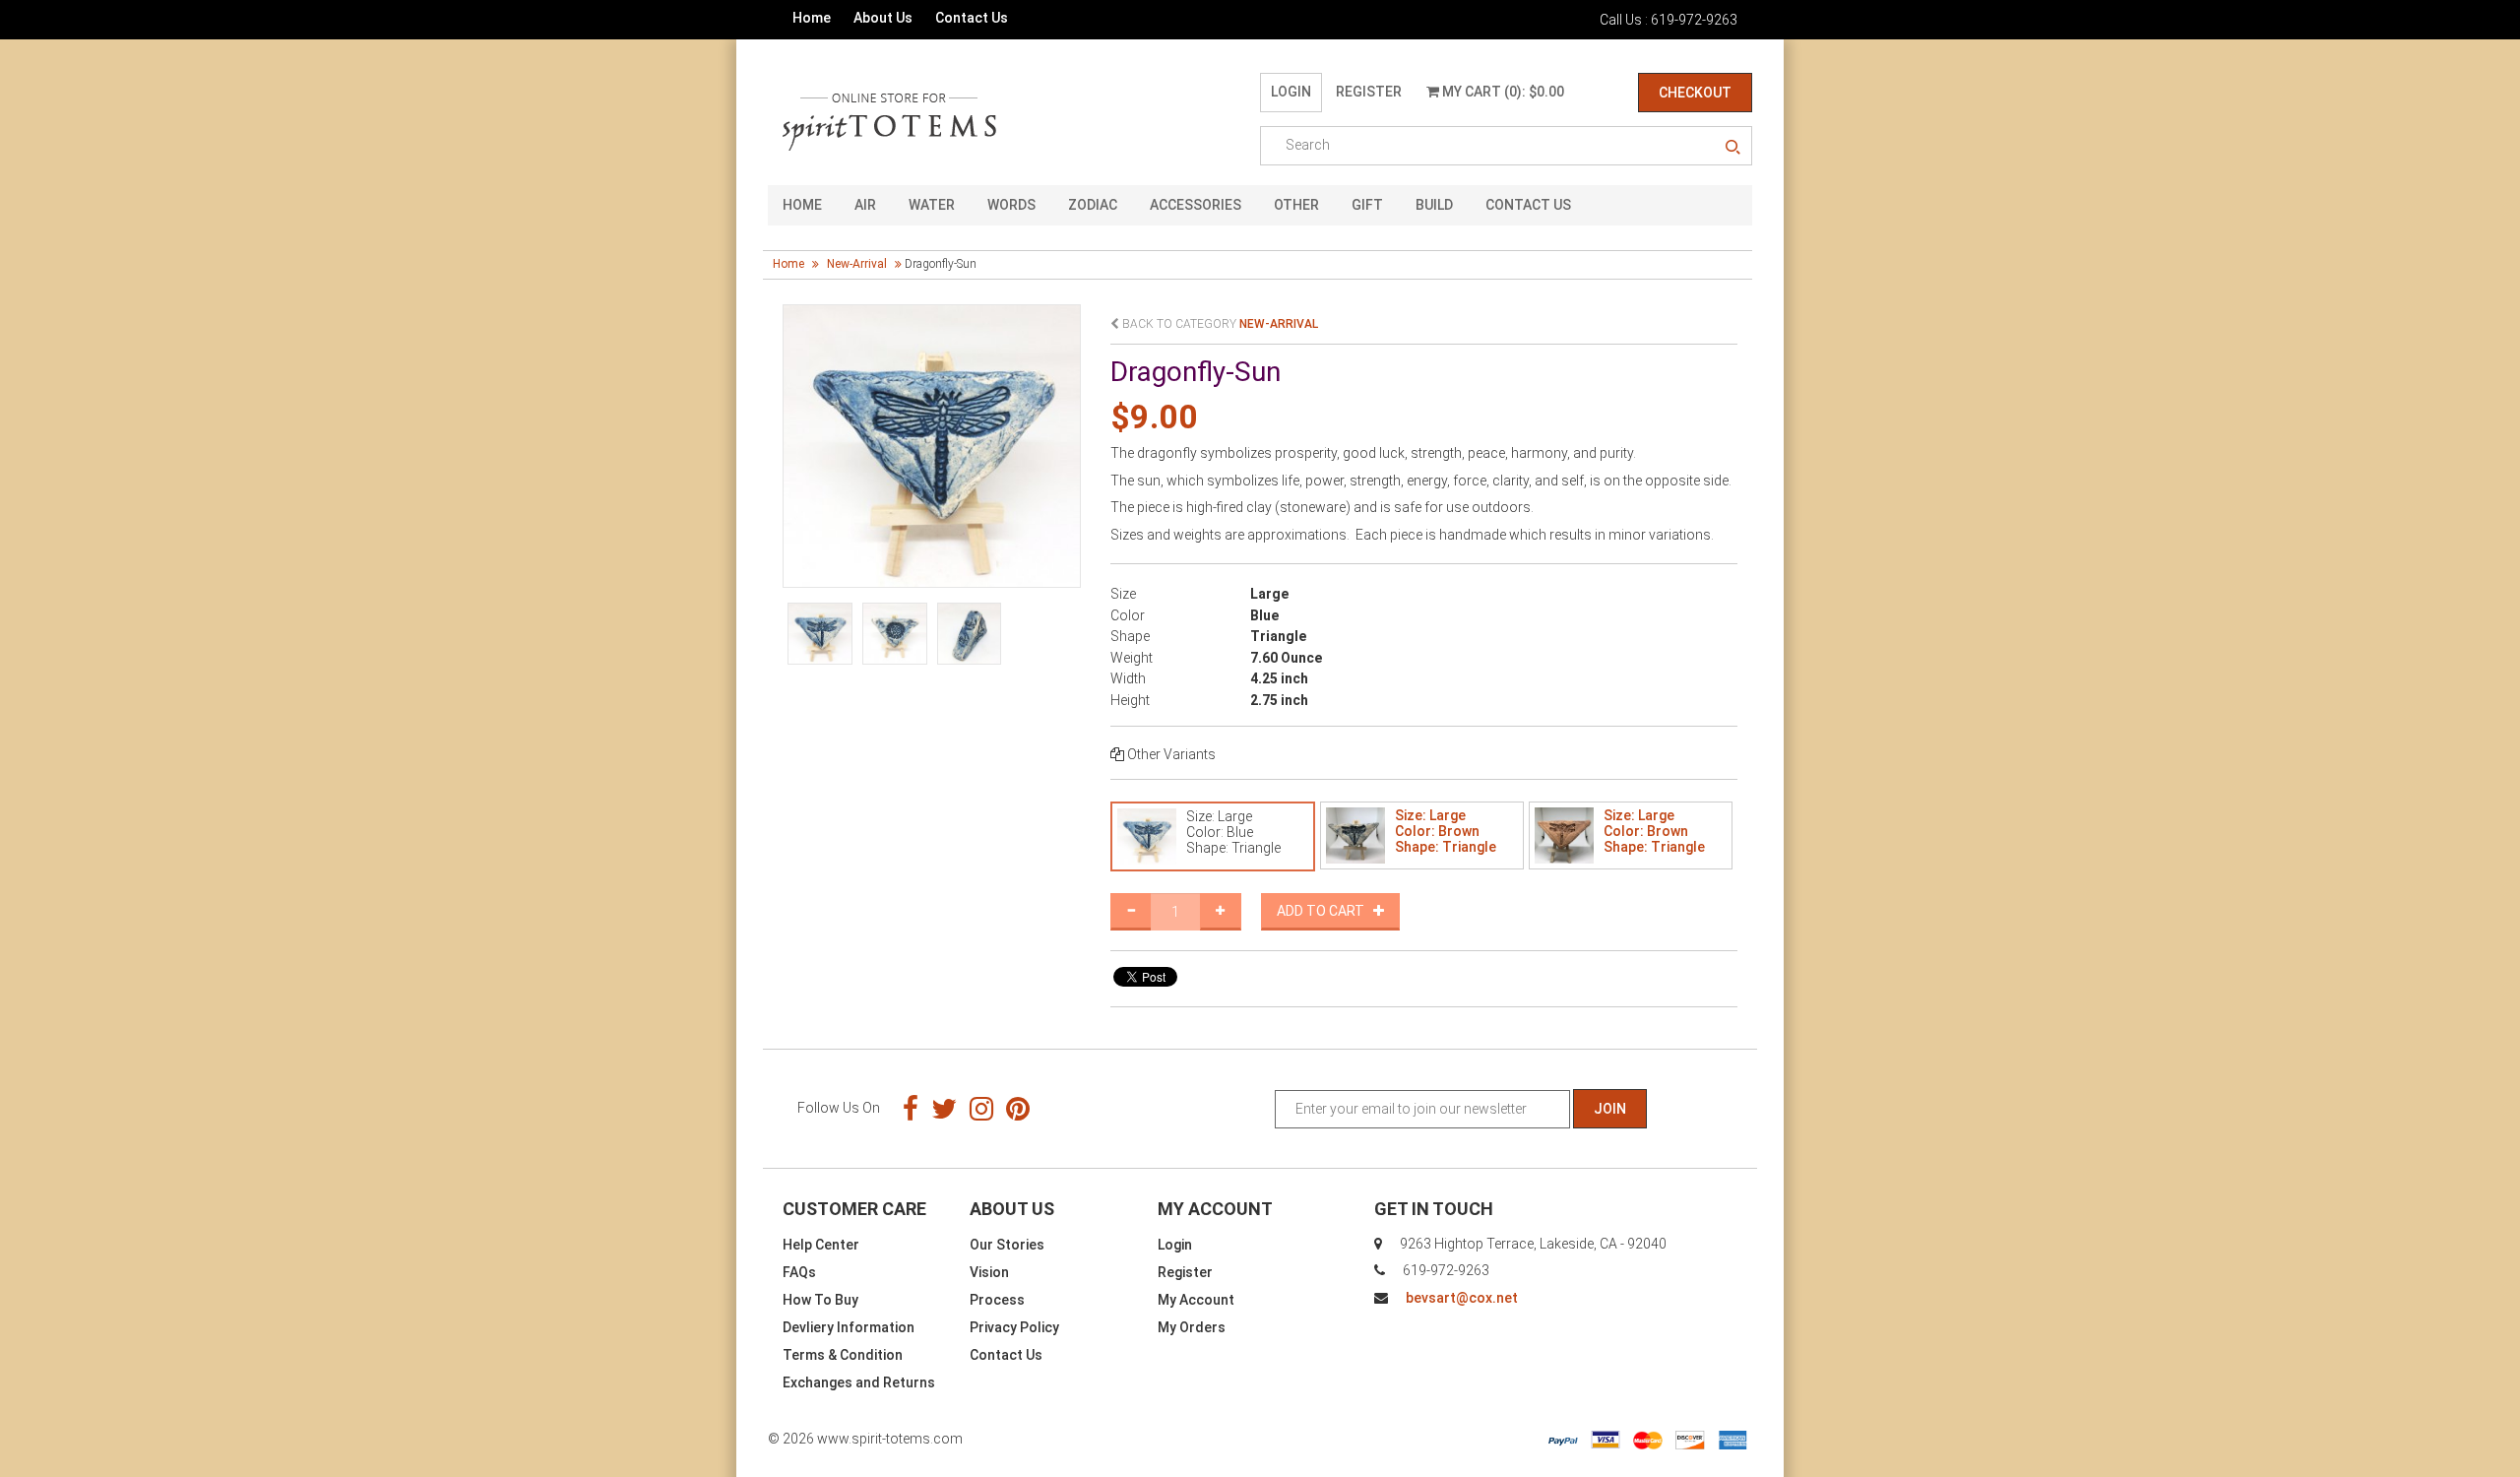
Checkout (1695, 93)
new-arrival (857, 264)
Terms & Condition (843, 1355)
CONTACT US (1528, 205)
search (1732, 148)
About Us (883, 18)
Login (1291, 92)
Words (1011, 205)
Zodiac (1093, 205)
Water (932, 205)
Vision (989, 1272)
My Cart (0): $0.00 (1502, 92)
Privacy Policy (1014, 1327)
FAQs (799, 1272)
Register (1369, 92)
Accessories (1196, 205)
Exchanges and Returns (859, 1382)
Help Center (821, 1245)
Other (1296, 205)
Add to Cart (1325, 911)
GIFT (1367, 205)
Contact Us (972, 18)
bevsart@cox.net (1462, 1298)
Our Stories (1007, 1245)
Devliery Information (849, 1327)
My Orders (1192, 1327)
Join (1610, 1109)
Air (865, 205)
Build (1434, 205)
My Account (1196, 1300)
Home (812, 18)
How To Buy (820, 1300)
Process (997, 1300)
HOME (802, 205)
